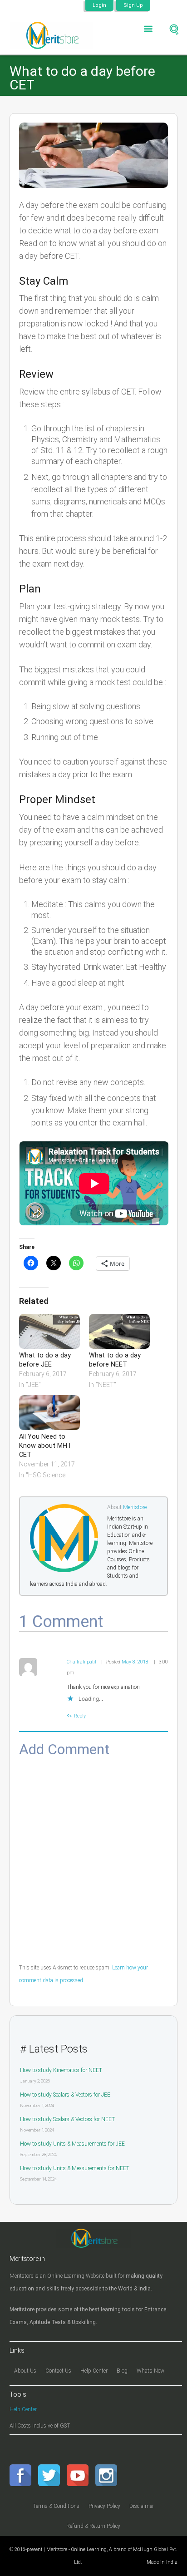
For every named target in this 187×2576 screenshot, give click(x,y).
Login (99, 5)
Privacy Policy (104, 2506)
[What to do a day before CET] (94, 155)
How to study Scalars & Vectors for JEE (65, 2095)
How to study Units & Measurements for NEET (75, 2168)
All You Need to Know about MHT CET (45, 1446)
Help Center (94, 2371)
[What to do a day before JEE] (49, 1331)
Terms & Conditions (56, 2506)
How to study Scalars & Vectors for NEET (67, 2119)
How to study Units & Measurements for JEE (72, 2144)
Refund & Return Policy (93, 2526)
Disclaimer (142, 2506)
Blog (122, 2371)
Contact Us (58, 2371)
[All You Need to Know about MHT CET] (49, 1413)
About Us (25, 2371)
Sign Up (133, 5)
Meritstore (135, 1507)
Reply (80, 1716)
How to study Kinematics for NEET (61, 2070)
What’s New (150, 2371)
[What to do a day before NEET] (119, 1331)
